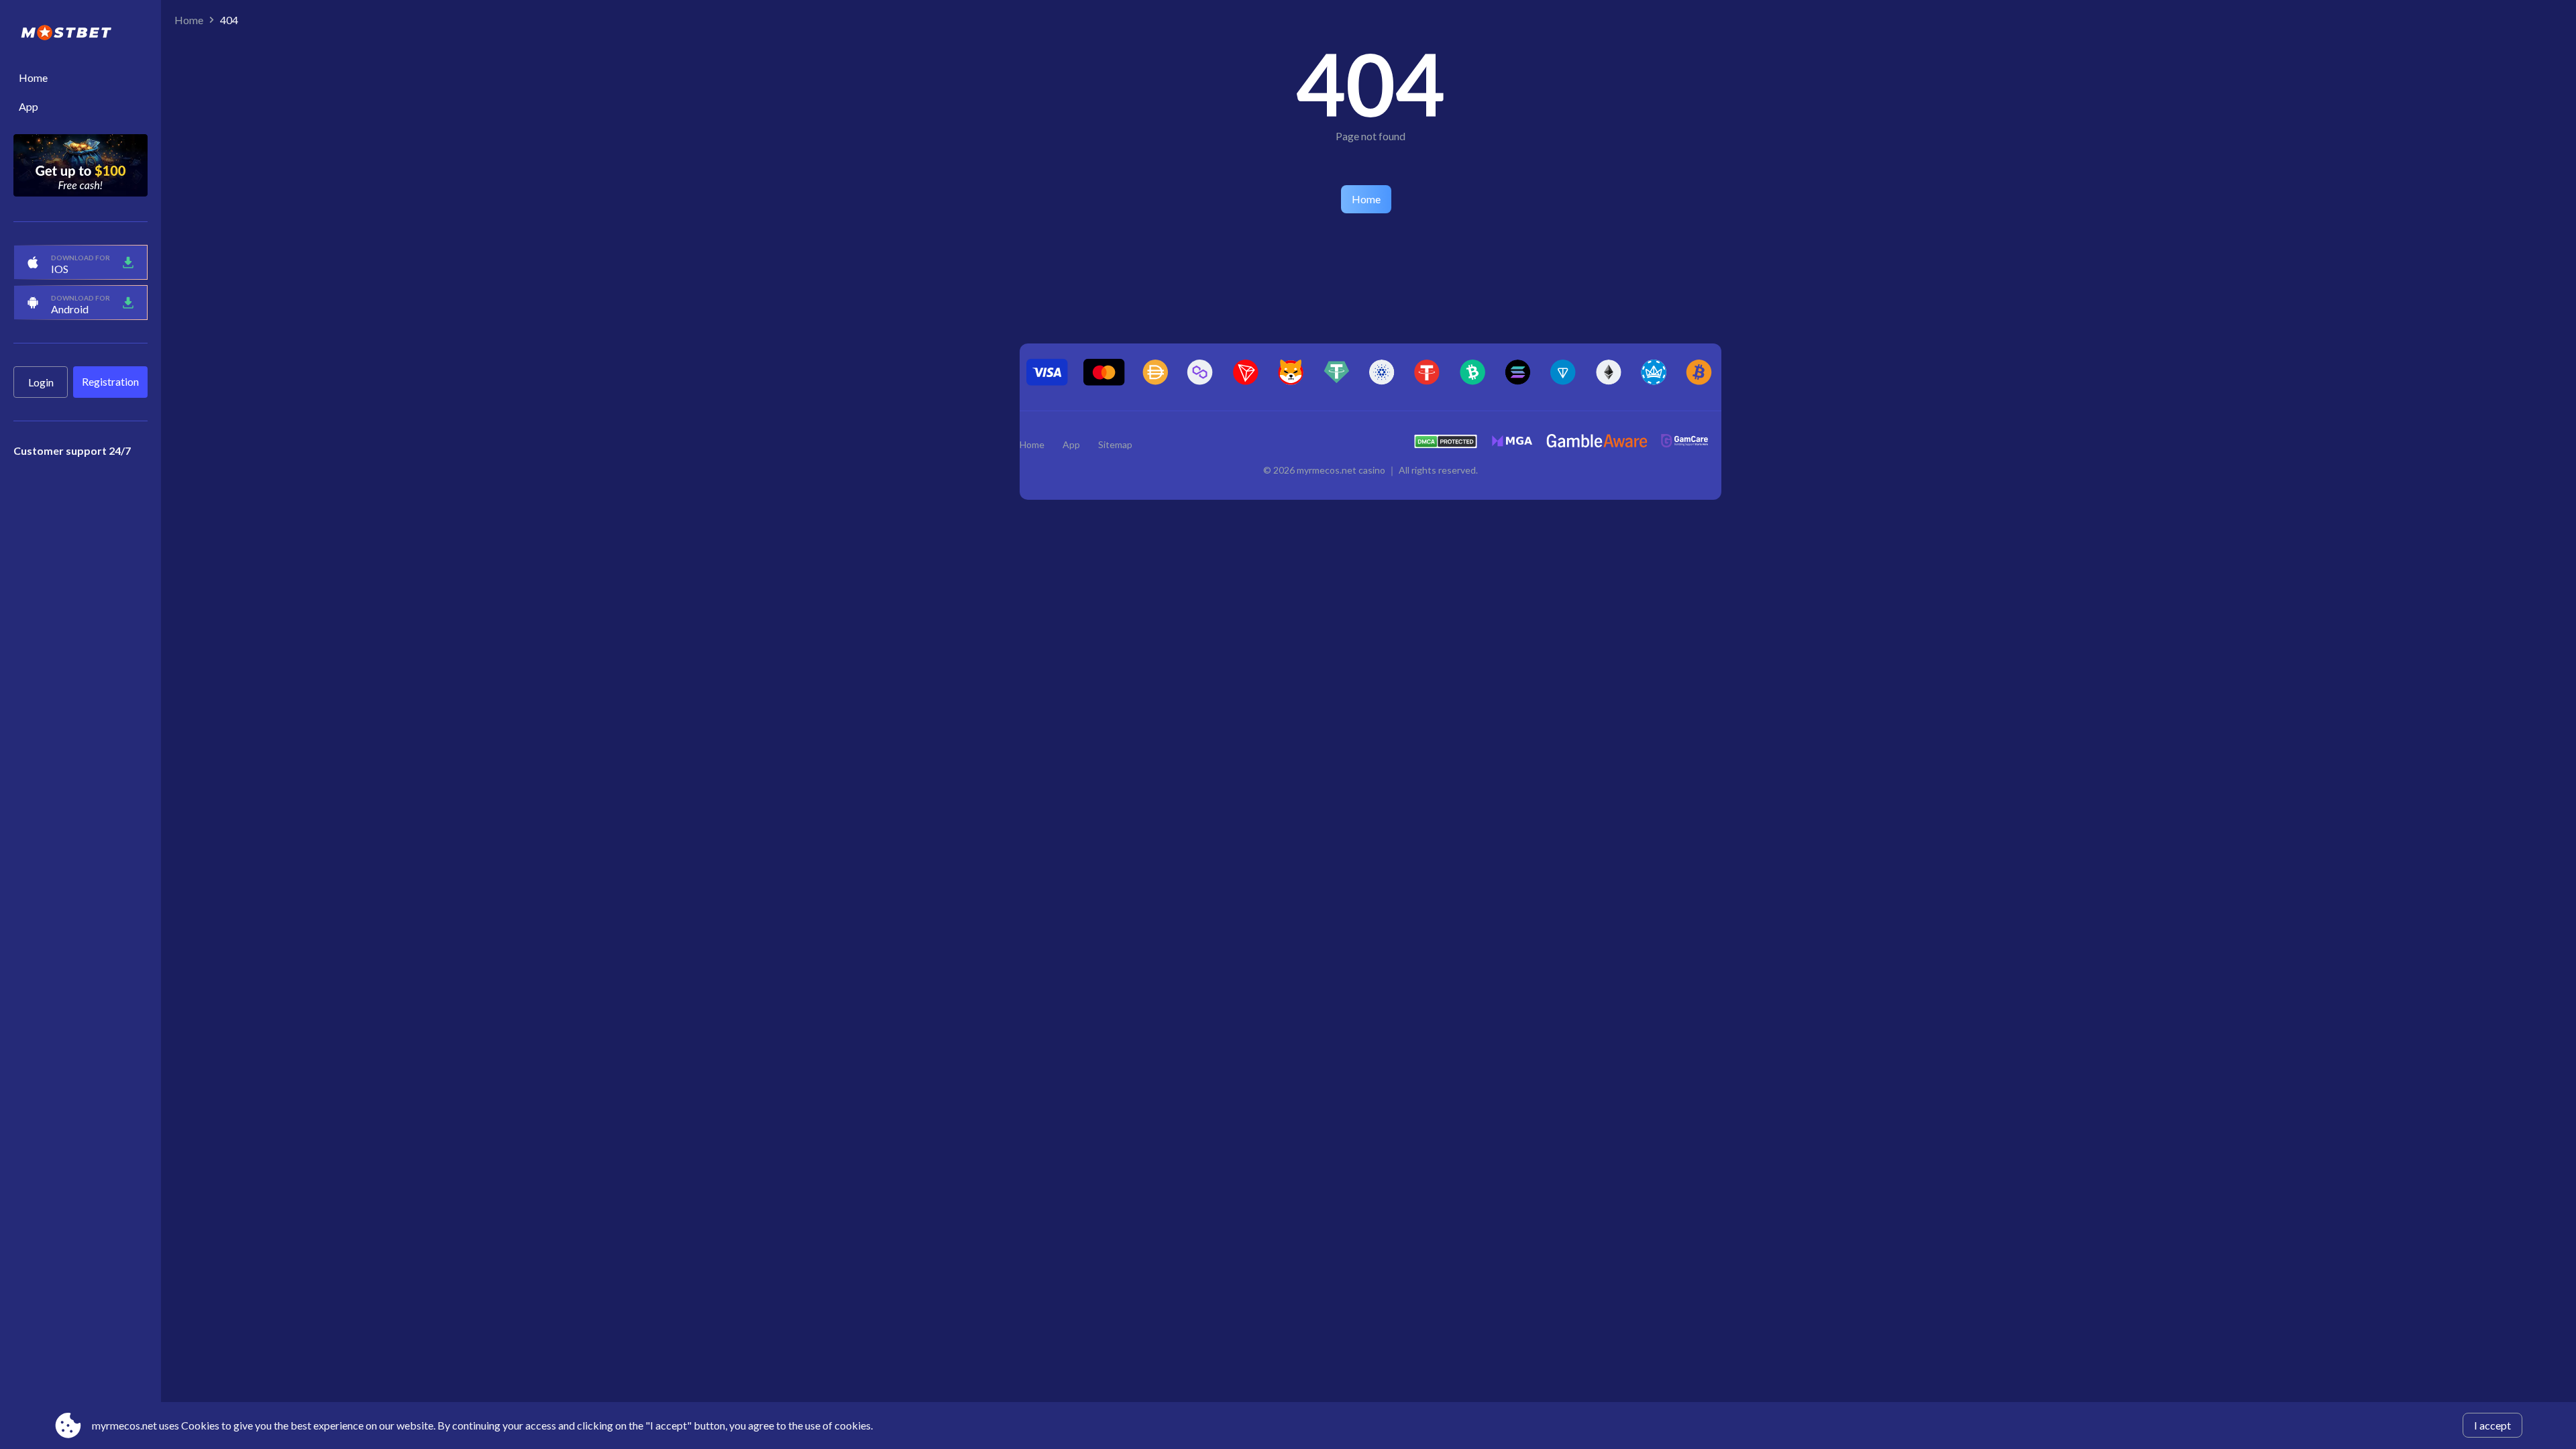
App (29, 106)
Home (33, 77)
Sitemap (1115, 444)
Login (41, 382)
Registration (110, 381)
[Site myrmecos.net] (80, 34)
